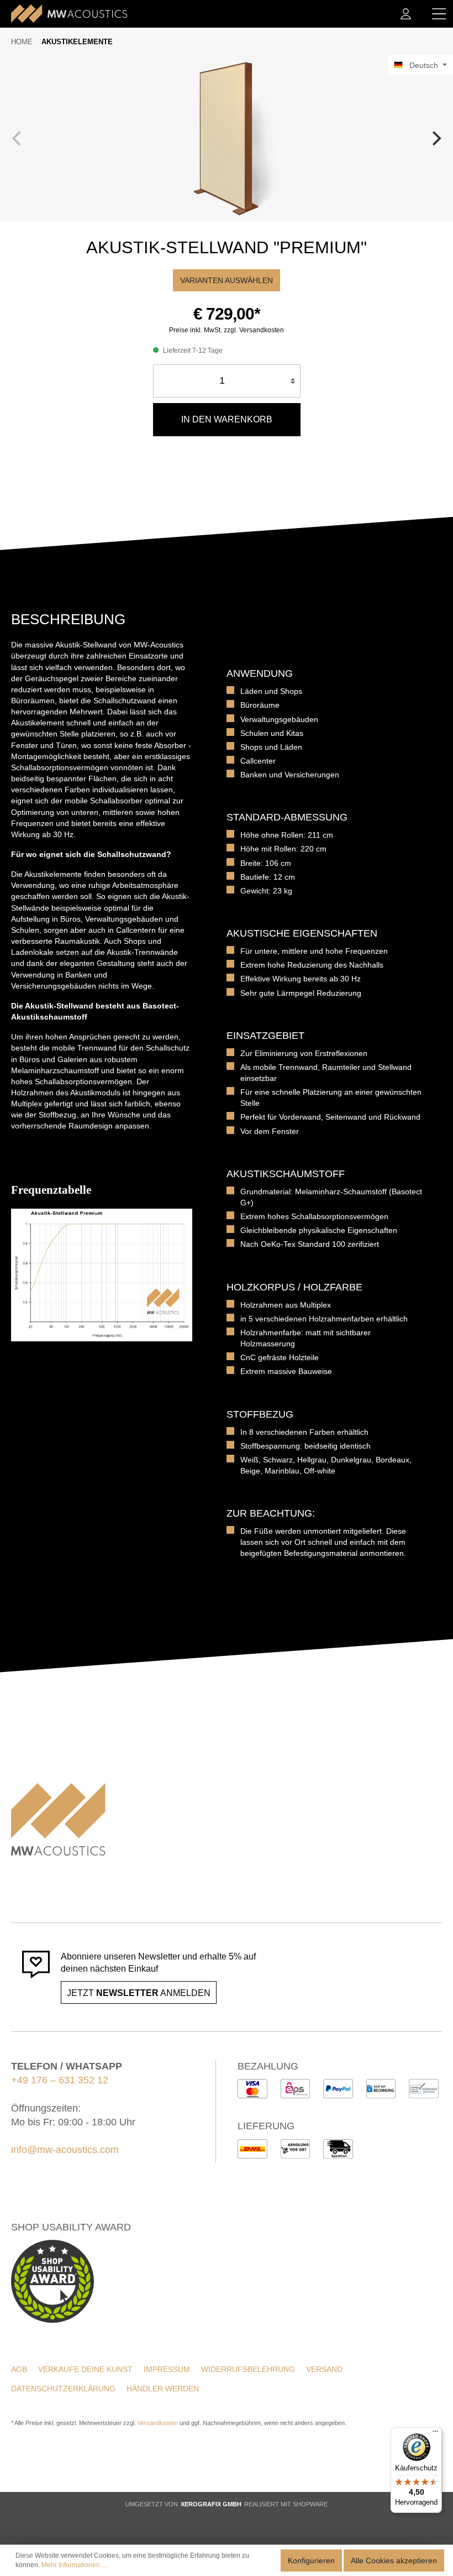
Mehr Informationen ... (74, 2565)
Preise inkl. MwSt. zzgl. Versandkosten (227, 330)
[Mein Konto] (406, 14)
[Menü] (439, 14)
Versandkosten (158, 2423)
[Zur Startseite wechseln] (69, 14)
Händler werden (163, 2389)
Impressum (167, 2369)
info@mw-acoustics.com (65, 2150)
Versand (324, 2369)
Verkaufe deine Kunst (85, 2369)
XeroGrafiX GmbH (211, 2504)
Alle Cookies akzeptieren (394, 2561)
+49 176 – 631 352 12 (60, 2080)
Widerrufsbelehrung (248, 2369)
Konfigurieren (311, 2561)
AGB (19, 2369)
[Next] (435, 138)
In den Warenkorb (227, 419)
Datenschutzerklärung (63, 2389)
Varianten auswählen (227, 280)
